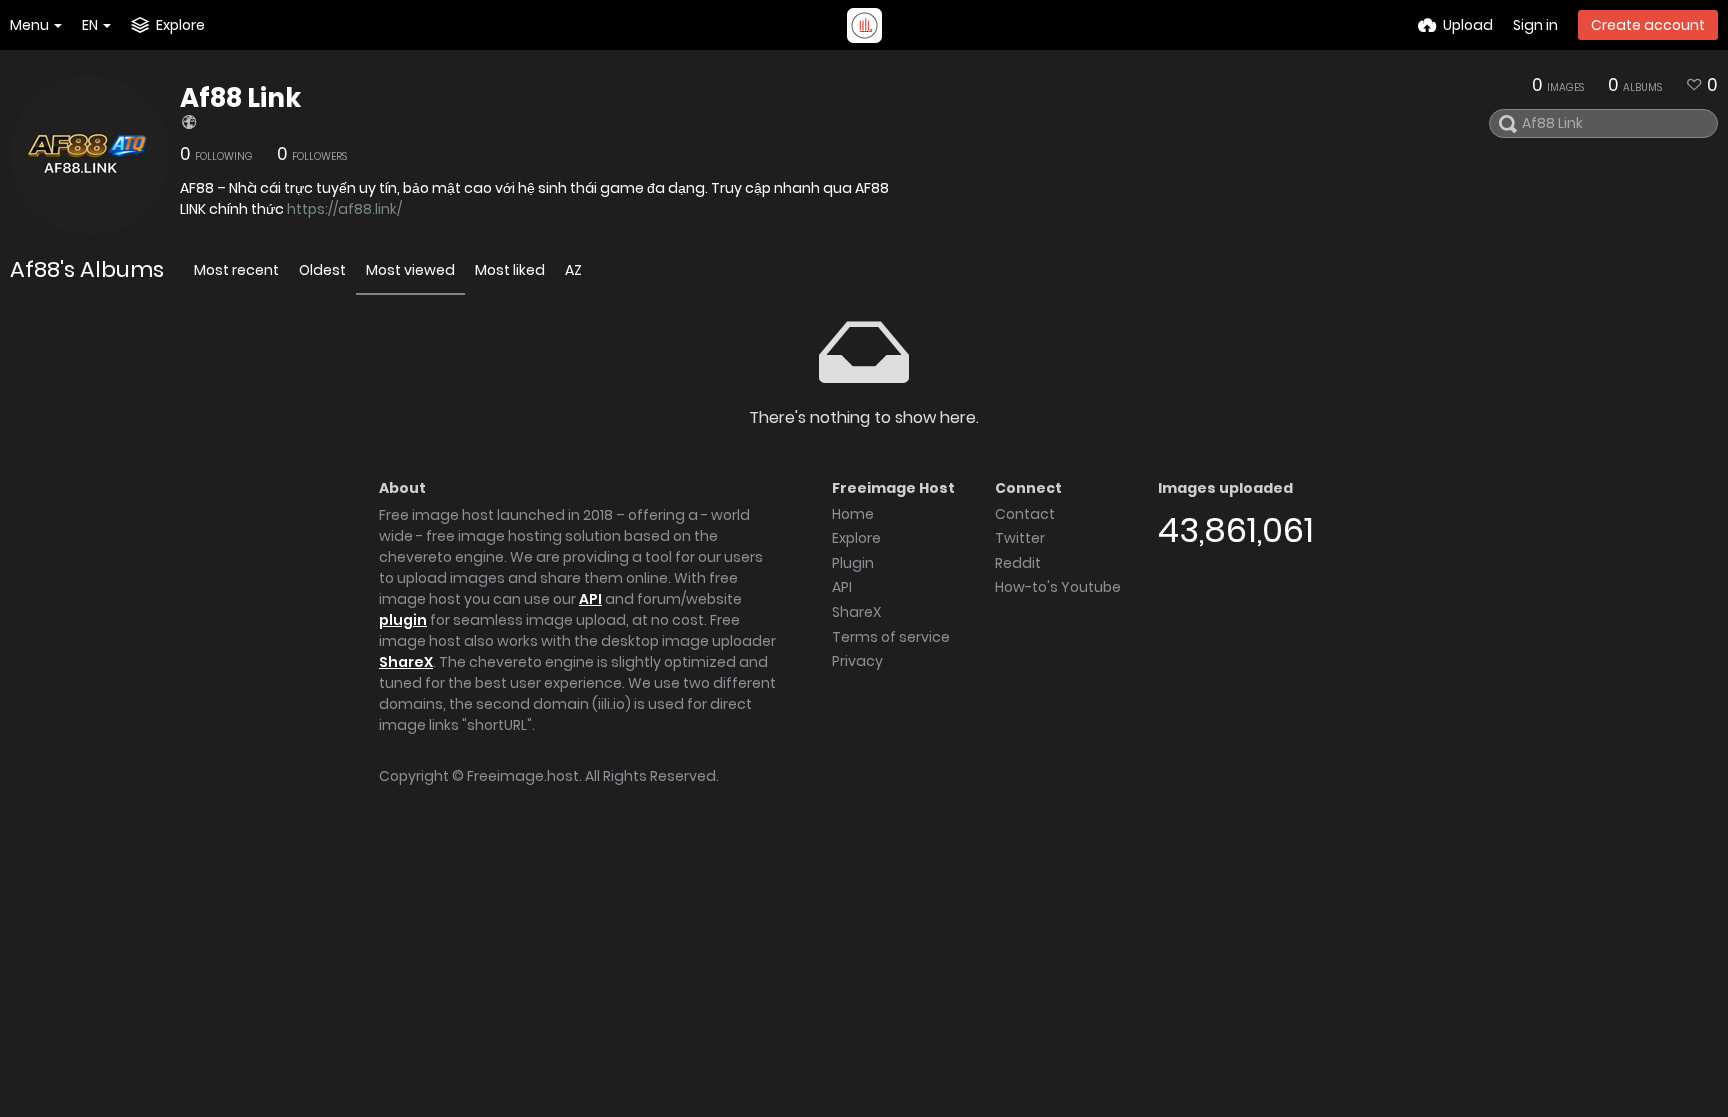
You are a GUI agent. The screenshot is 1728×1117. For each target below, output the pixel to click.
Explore (856, 538)
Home (853, 514)
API (590, 599)
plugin (403, 620)
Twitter (1020, 538)
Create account (1648, 25)
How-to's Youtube (1058, 587)
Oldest (322, 270)
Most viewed (410, 270)
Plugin (853, 563)
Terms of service (891, 637)
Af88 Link (240, 98)
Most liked (510, 270)
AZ (573, 270)
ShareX (406, 662)
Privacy (857, 661)
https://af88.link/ (344, 209)
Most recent (236, 270)
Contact (1025, 514)
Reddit (1018, 563)
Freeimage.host (523, 776)
